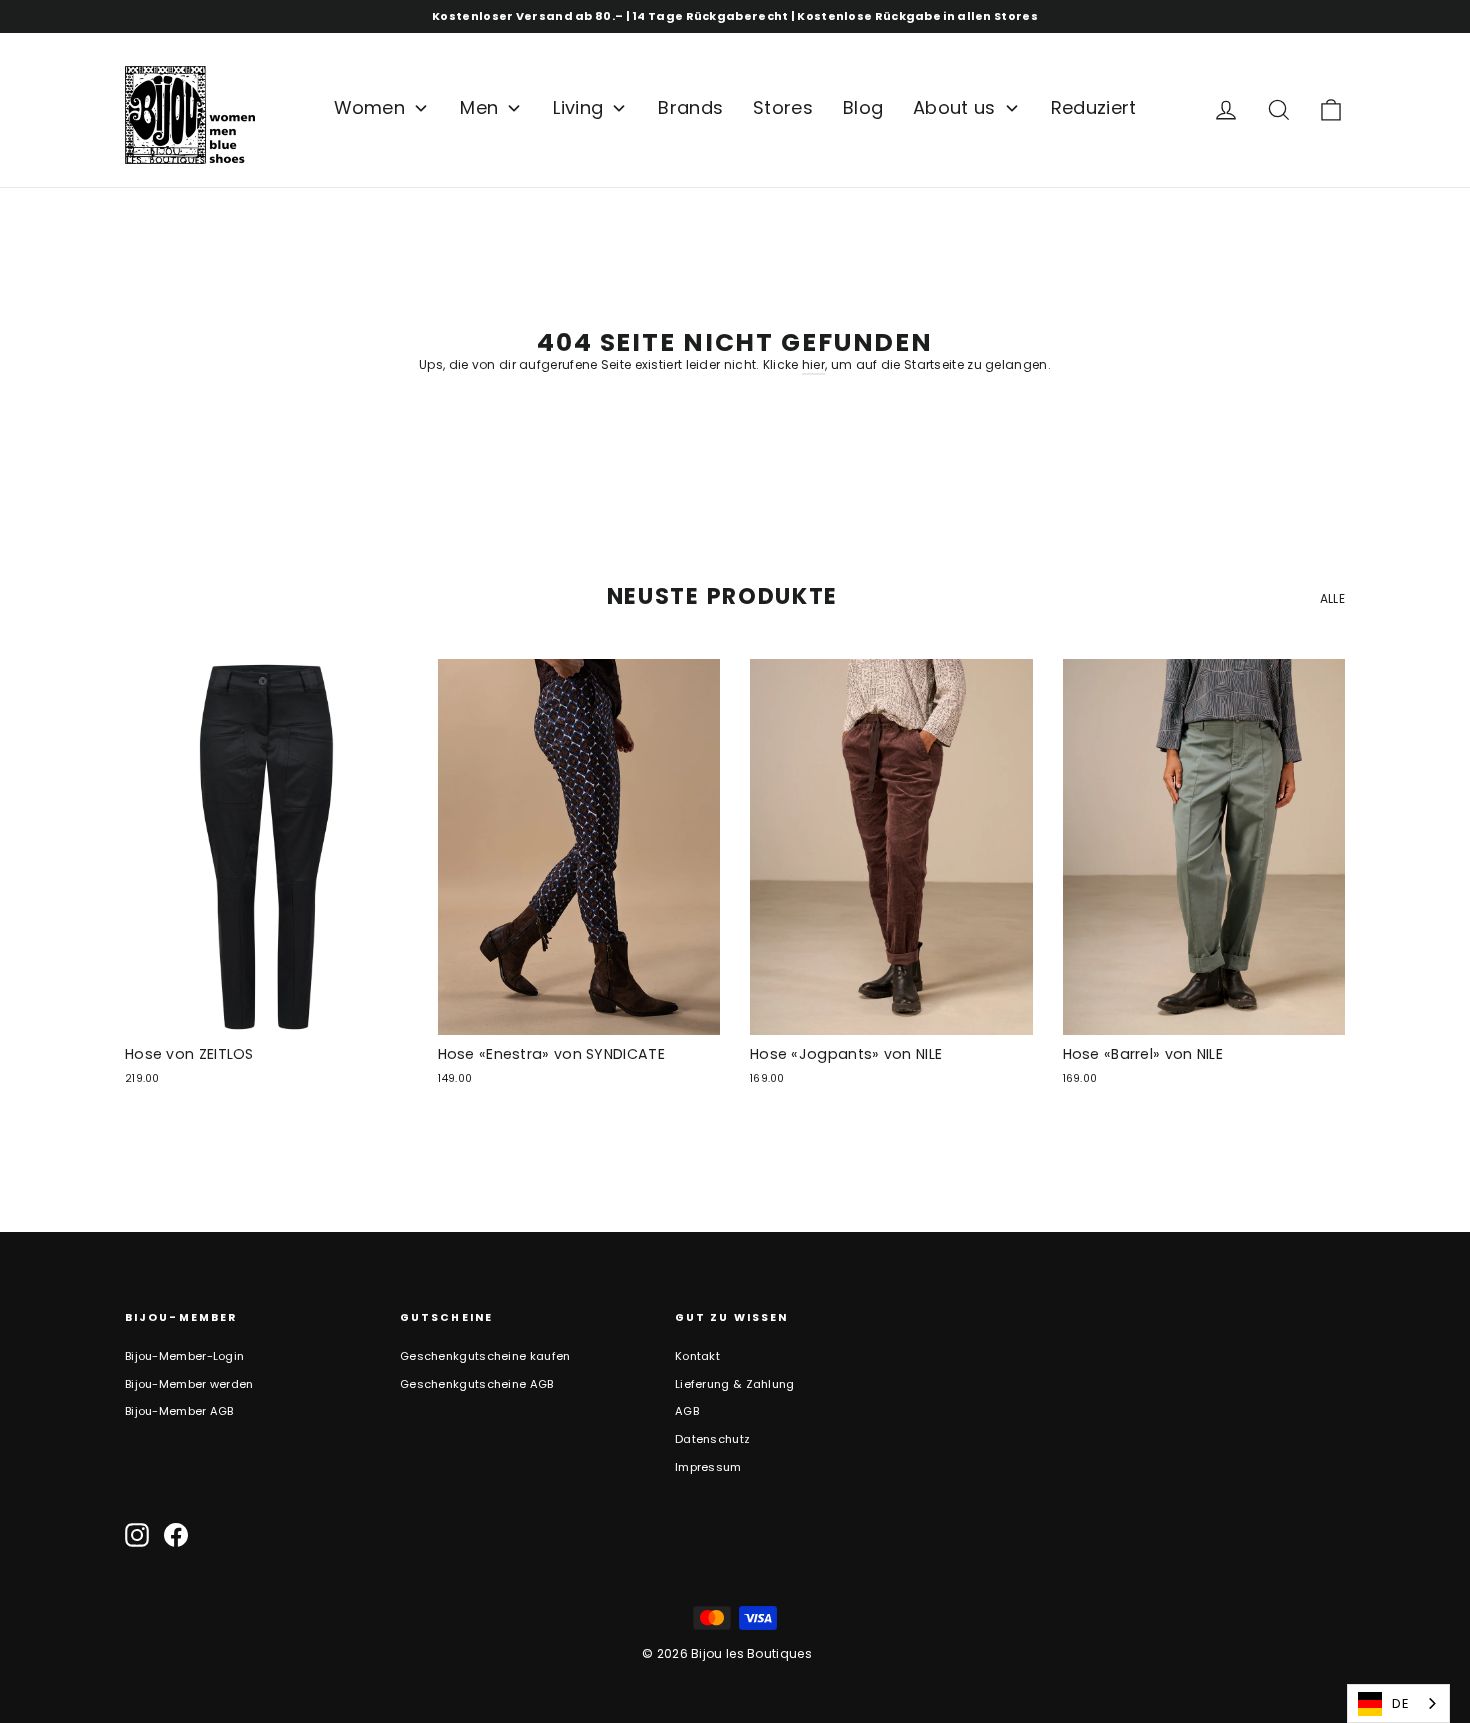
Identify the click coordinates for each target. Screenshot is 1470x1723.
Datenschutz (712, 1439)
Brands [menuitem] (690, 107)
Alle (1332, 598)
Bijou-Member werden (189, 1384)
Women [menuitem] (370, 107)
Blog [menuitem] (863, 107)
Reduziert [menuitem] (1094, 107)
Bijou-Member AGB (179, 1411)
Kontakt (697, 1356)
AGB (687, 1411)
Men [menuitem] (479, 107)
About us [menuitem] (954, 107)
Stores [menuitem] (783, 107)
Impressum (708, 1467)
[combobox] (1398, 1703)
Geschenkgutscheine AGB (477, 1384)
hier (813, 364)
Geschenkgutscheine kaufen (485, 1356)
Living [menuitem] (578, 107)
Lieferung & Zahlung (735, 1384)
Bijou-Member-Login (184, 1356)
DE (1400, 1703)
